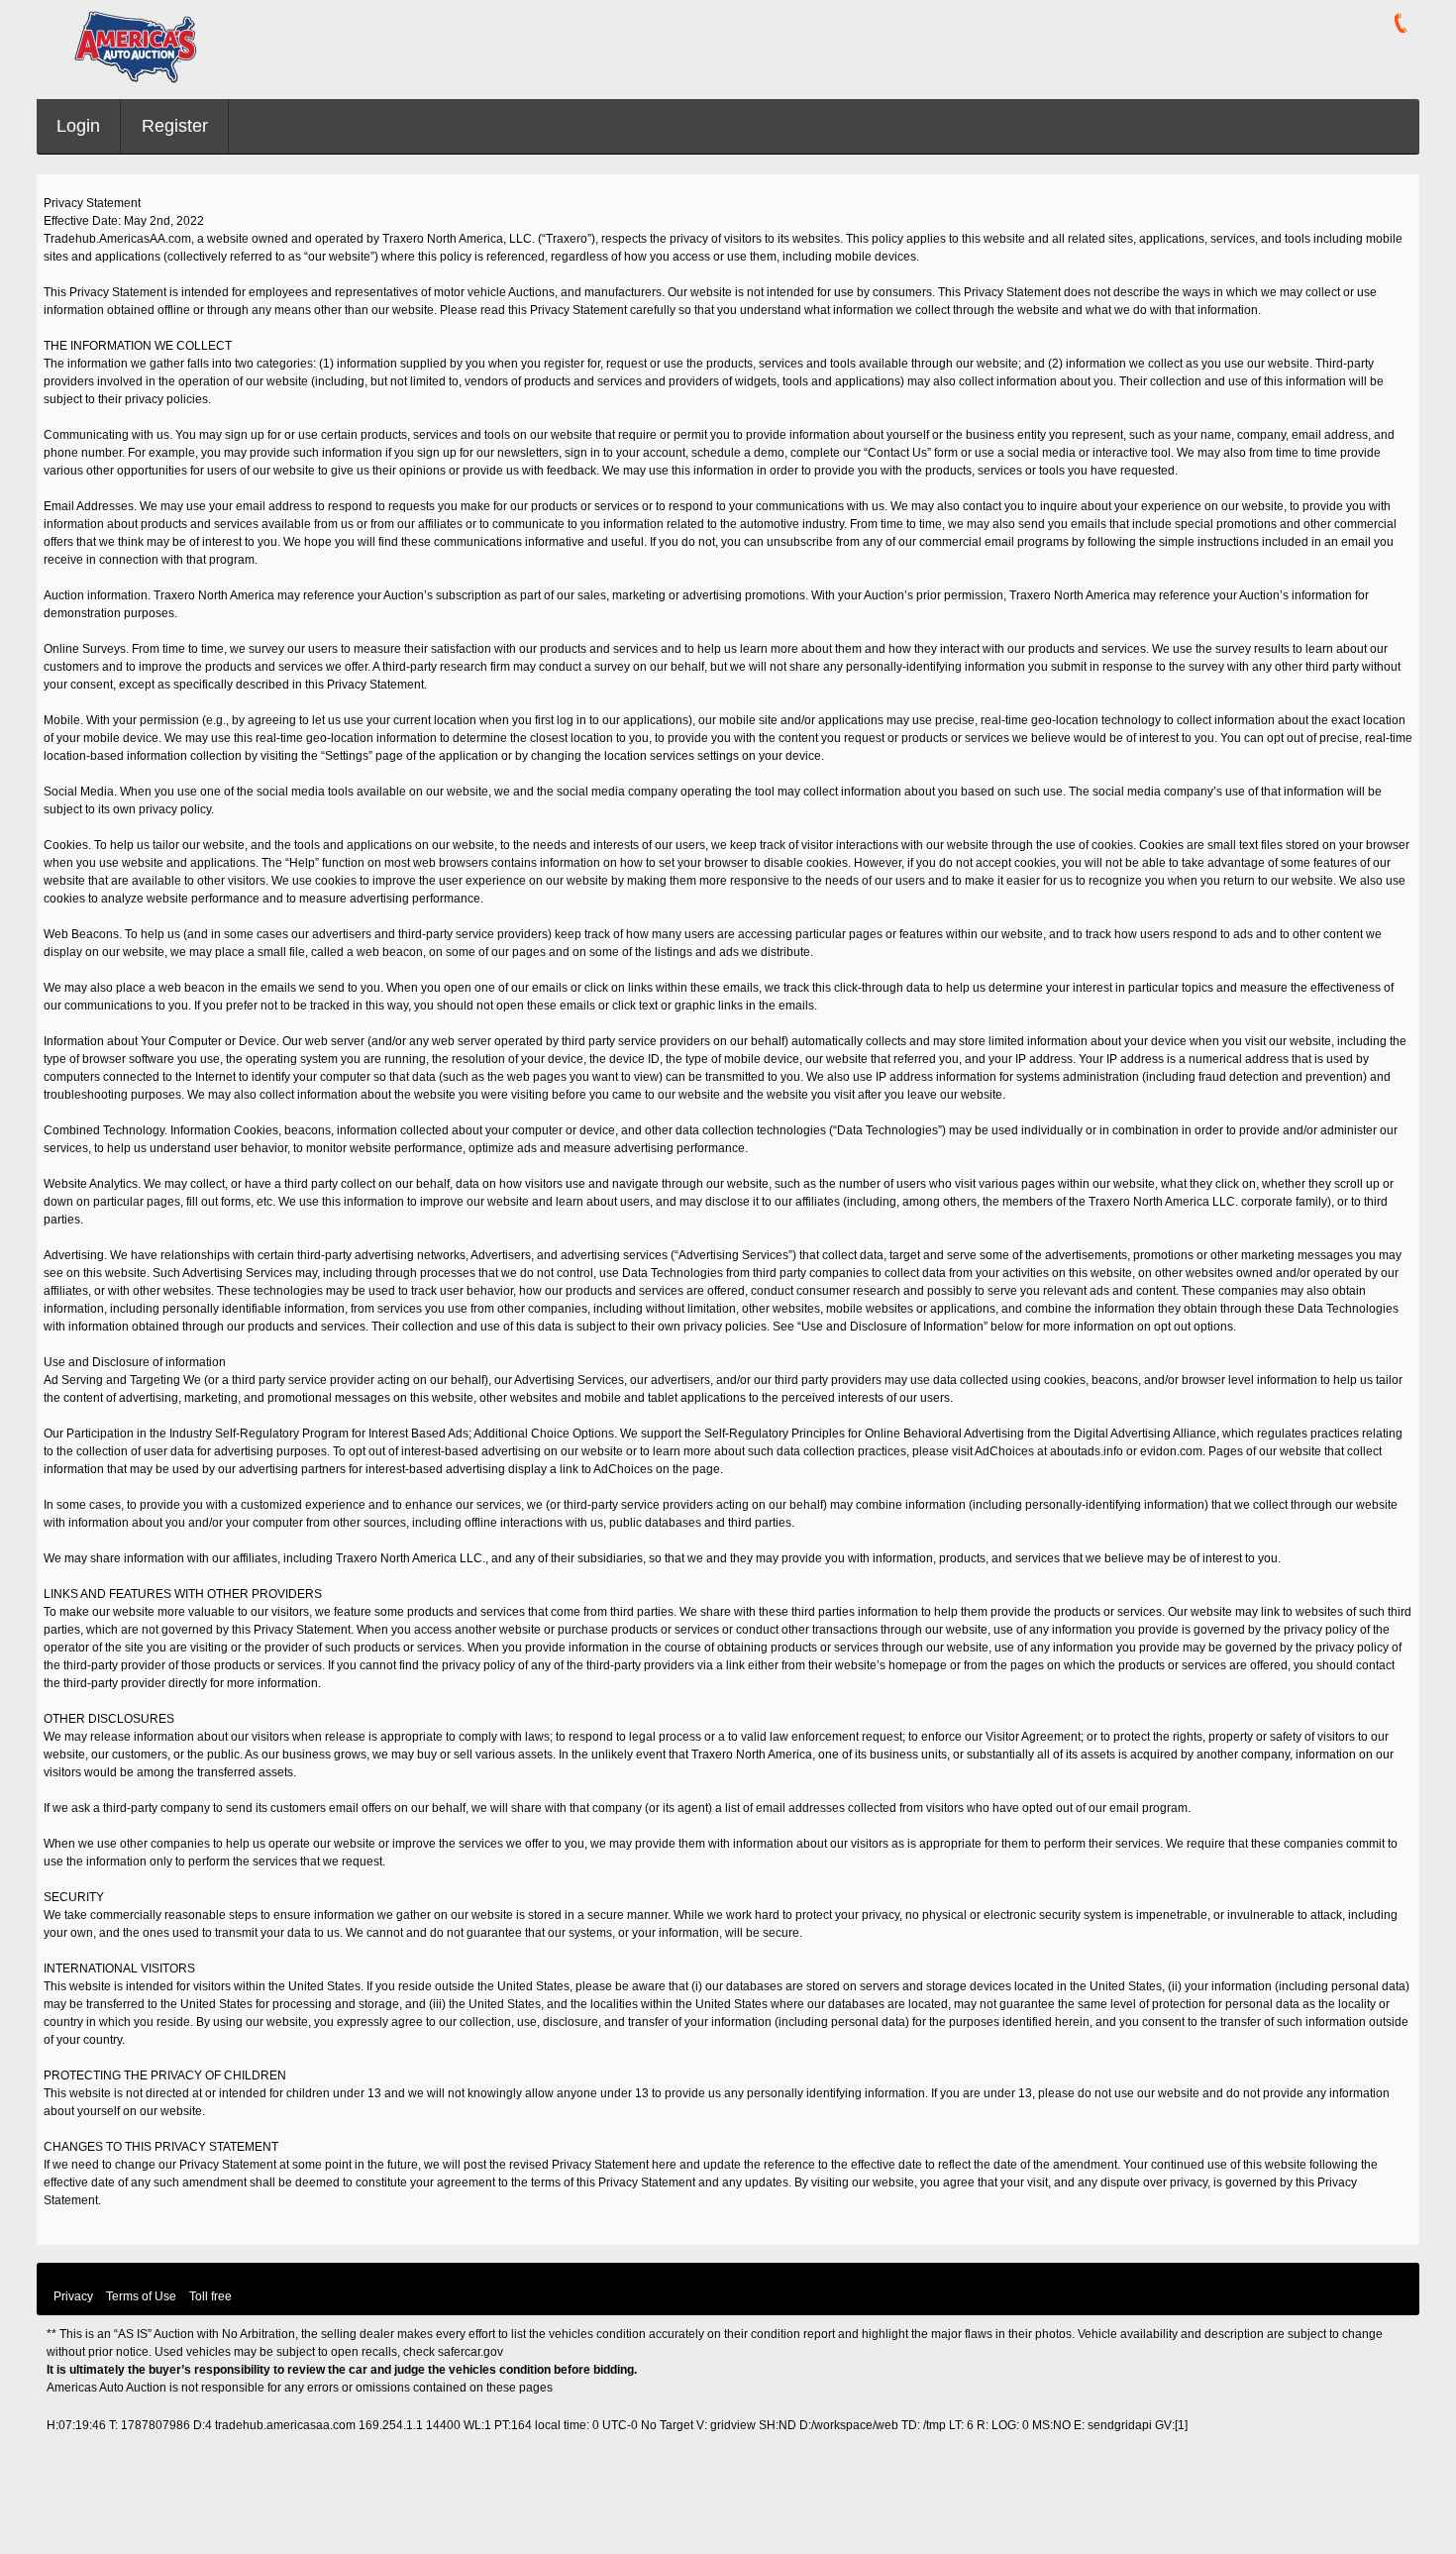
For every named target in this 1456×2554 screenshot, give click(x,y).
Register (175, 126)
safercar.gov (470, 2352)
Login (78, 126)
